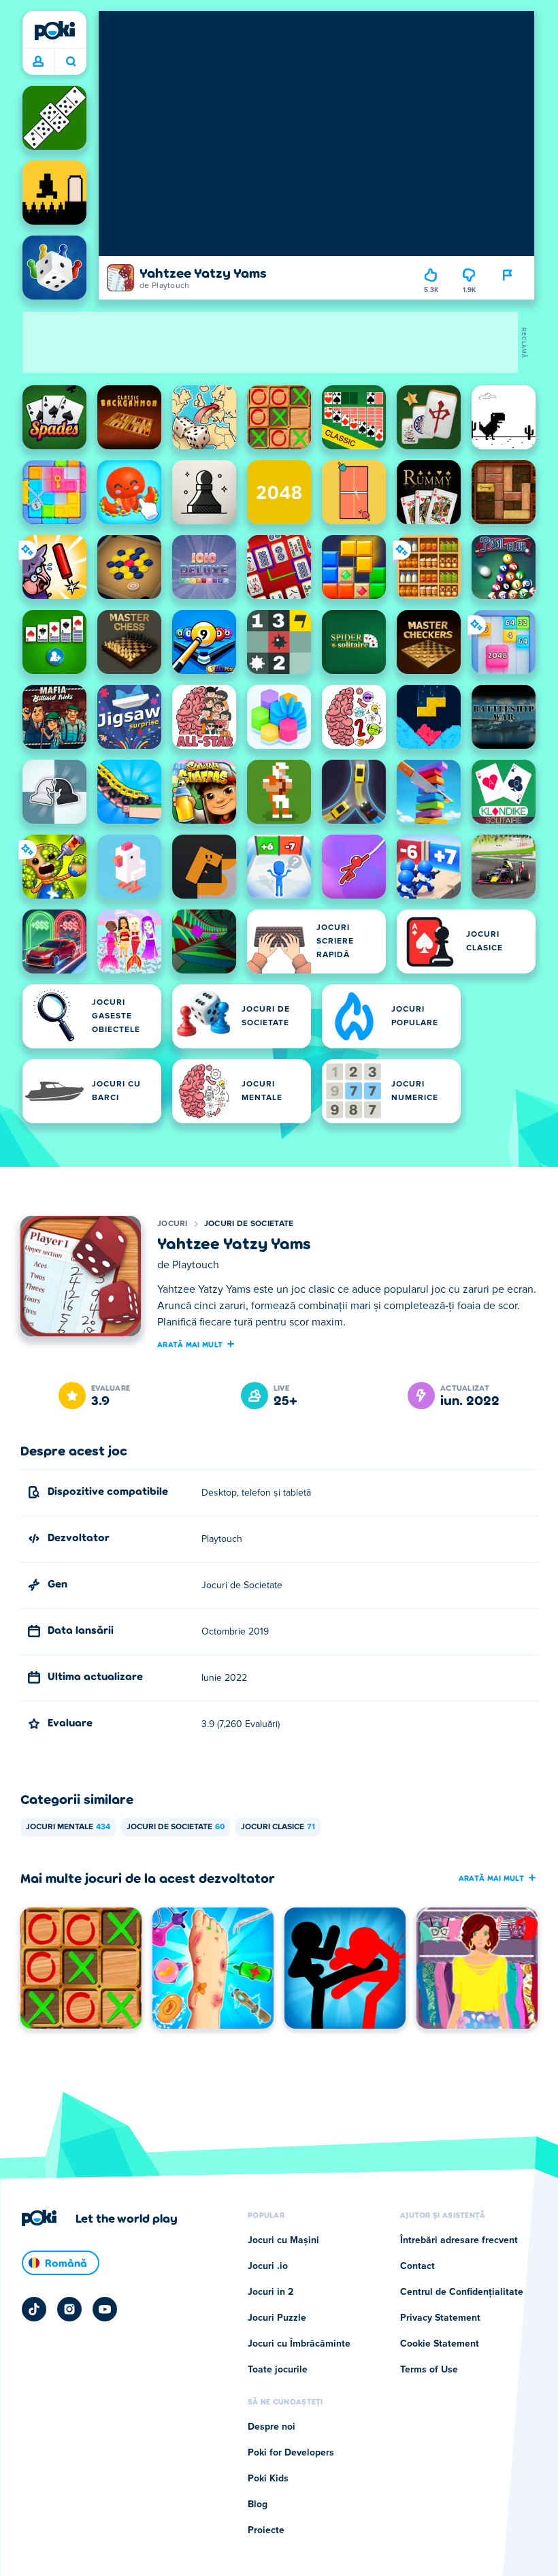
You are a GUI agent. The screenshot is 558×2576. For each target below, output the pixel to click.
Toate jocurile (278, 2370)
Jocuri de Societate (249, 1224)
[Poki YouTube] (105, 2309)
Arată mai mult (190, 1344)
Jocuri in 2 (270, 2292)
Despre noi (272, 2427)
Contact (417, 2266)
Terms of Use (429, 2370)
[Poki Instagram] (69, 2309)
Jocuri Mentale (68, 1827)
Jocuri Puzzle (277, 2318)
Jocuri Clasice (278, 1827)
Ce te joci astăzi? (70, 62)
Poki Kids (268, 2479)
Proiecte (266, 2530)
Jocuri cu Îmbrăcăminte (299, 2344)
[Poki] (54, 31)
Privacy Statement (440, 2318)
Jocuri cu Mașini (283, 2240)
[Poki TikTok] (34, 2309)
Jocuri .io (268, 2266)
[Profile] (38, 62)
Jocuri (173, 1224)
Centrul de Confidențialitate (462, 2292)
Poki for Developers (291, 2453)
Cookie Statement (440, 2344)
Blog (258, 2505)
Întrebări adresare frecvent (459, 2240)
